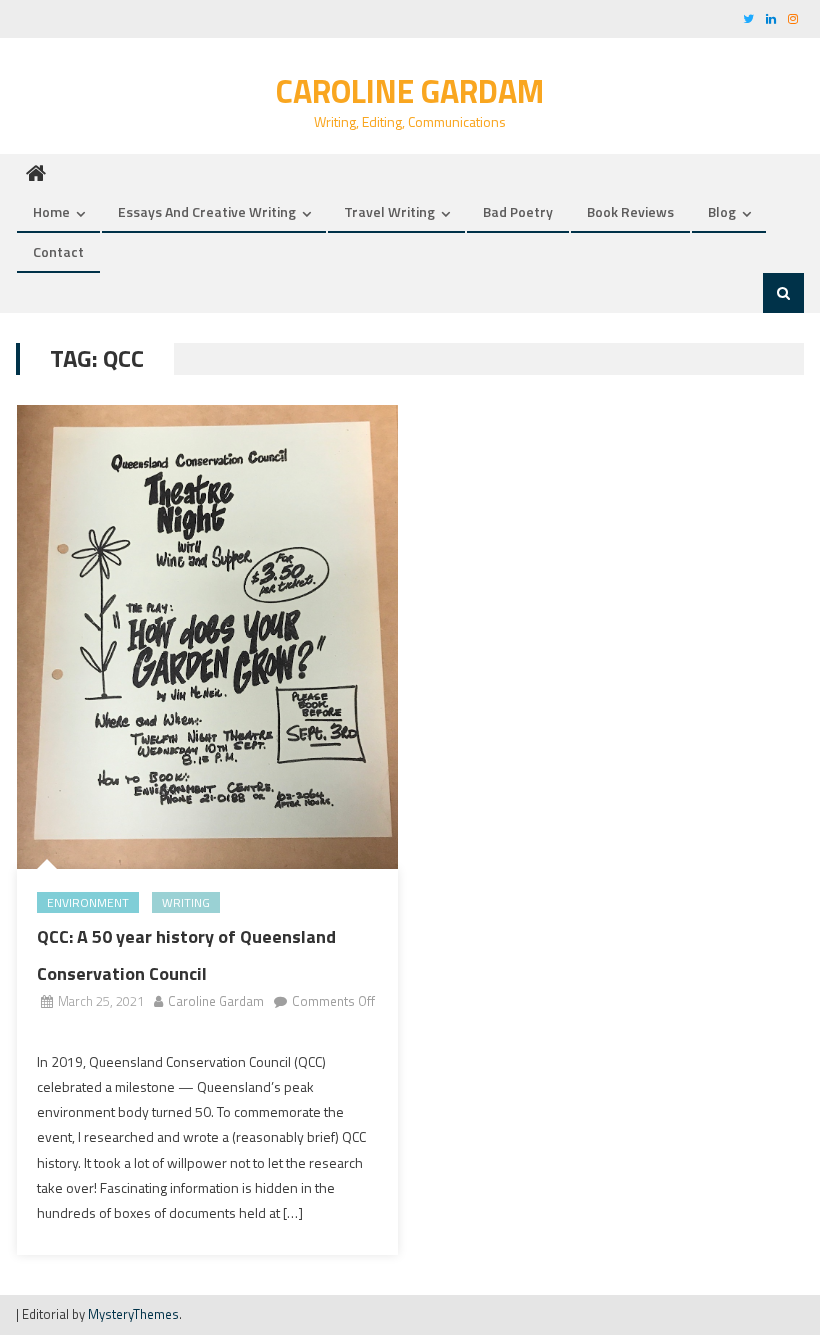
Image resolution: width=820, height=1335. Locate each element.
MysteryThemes (133, 1314)
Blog (722, 211)
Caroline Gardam (410, 91)
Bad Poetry (518, 211)
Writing (186, 902)
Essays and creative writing (207, 211)
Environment (88, 902)
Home (51, 211)
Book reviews (630, 211)
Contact (58, 251)
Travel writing (389, 211)
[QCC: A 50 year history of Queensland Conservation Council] (207, 637)
